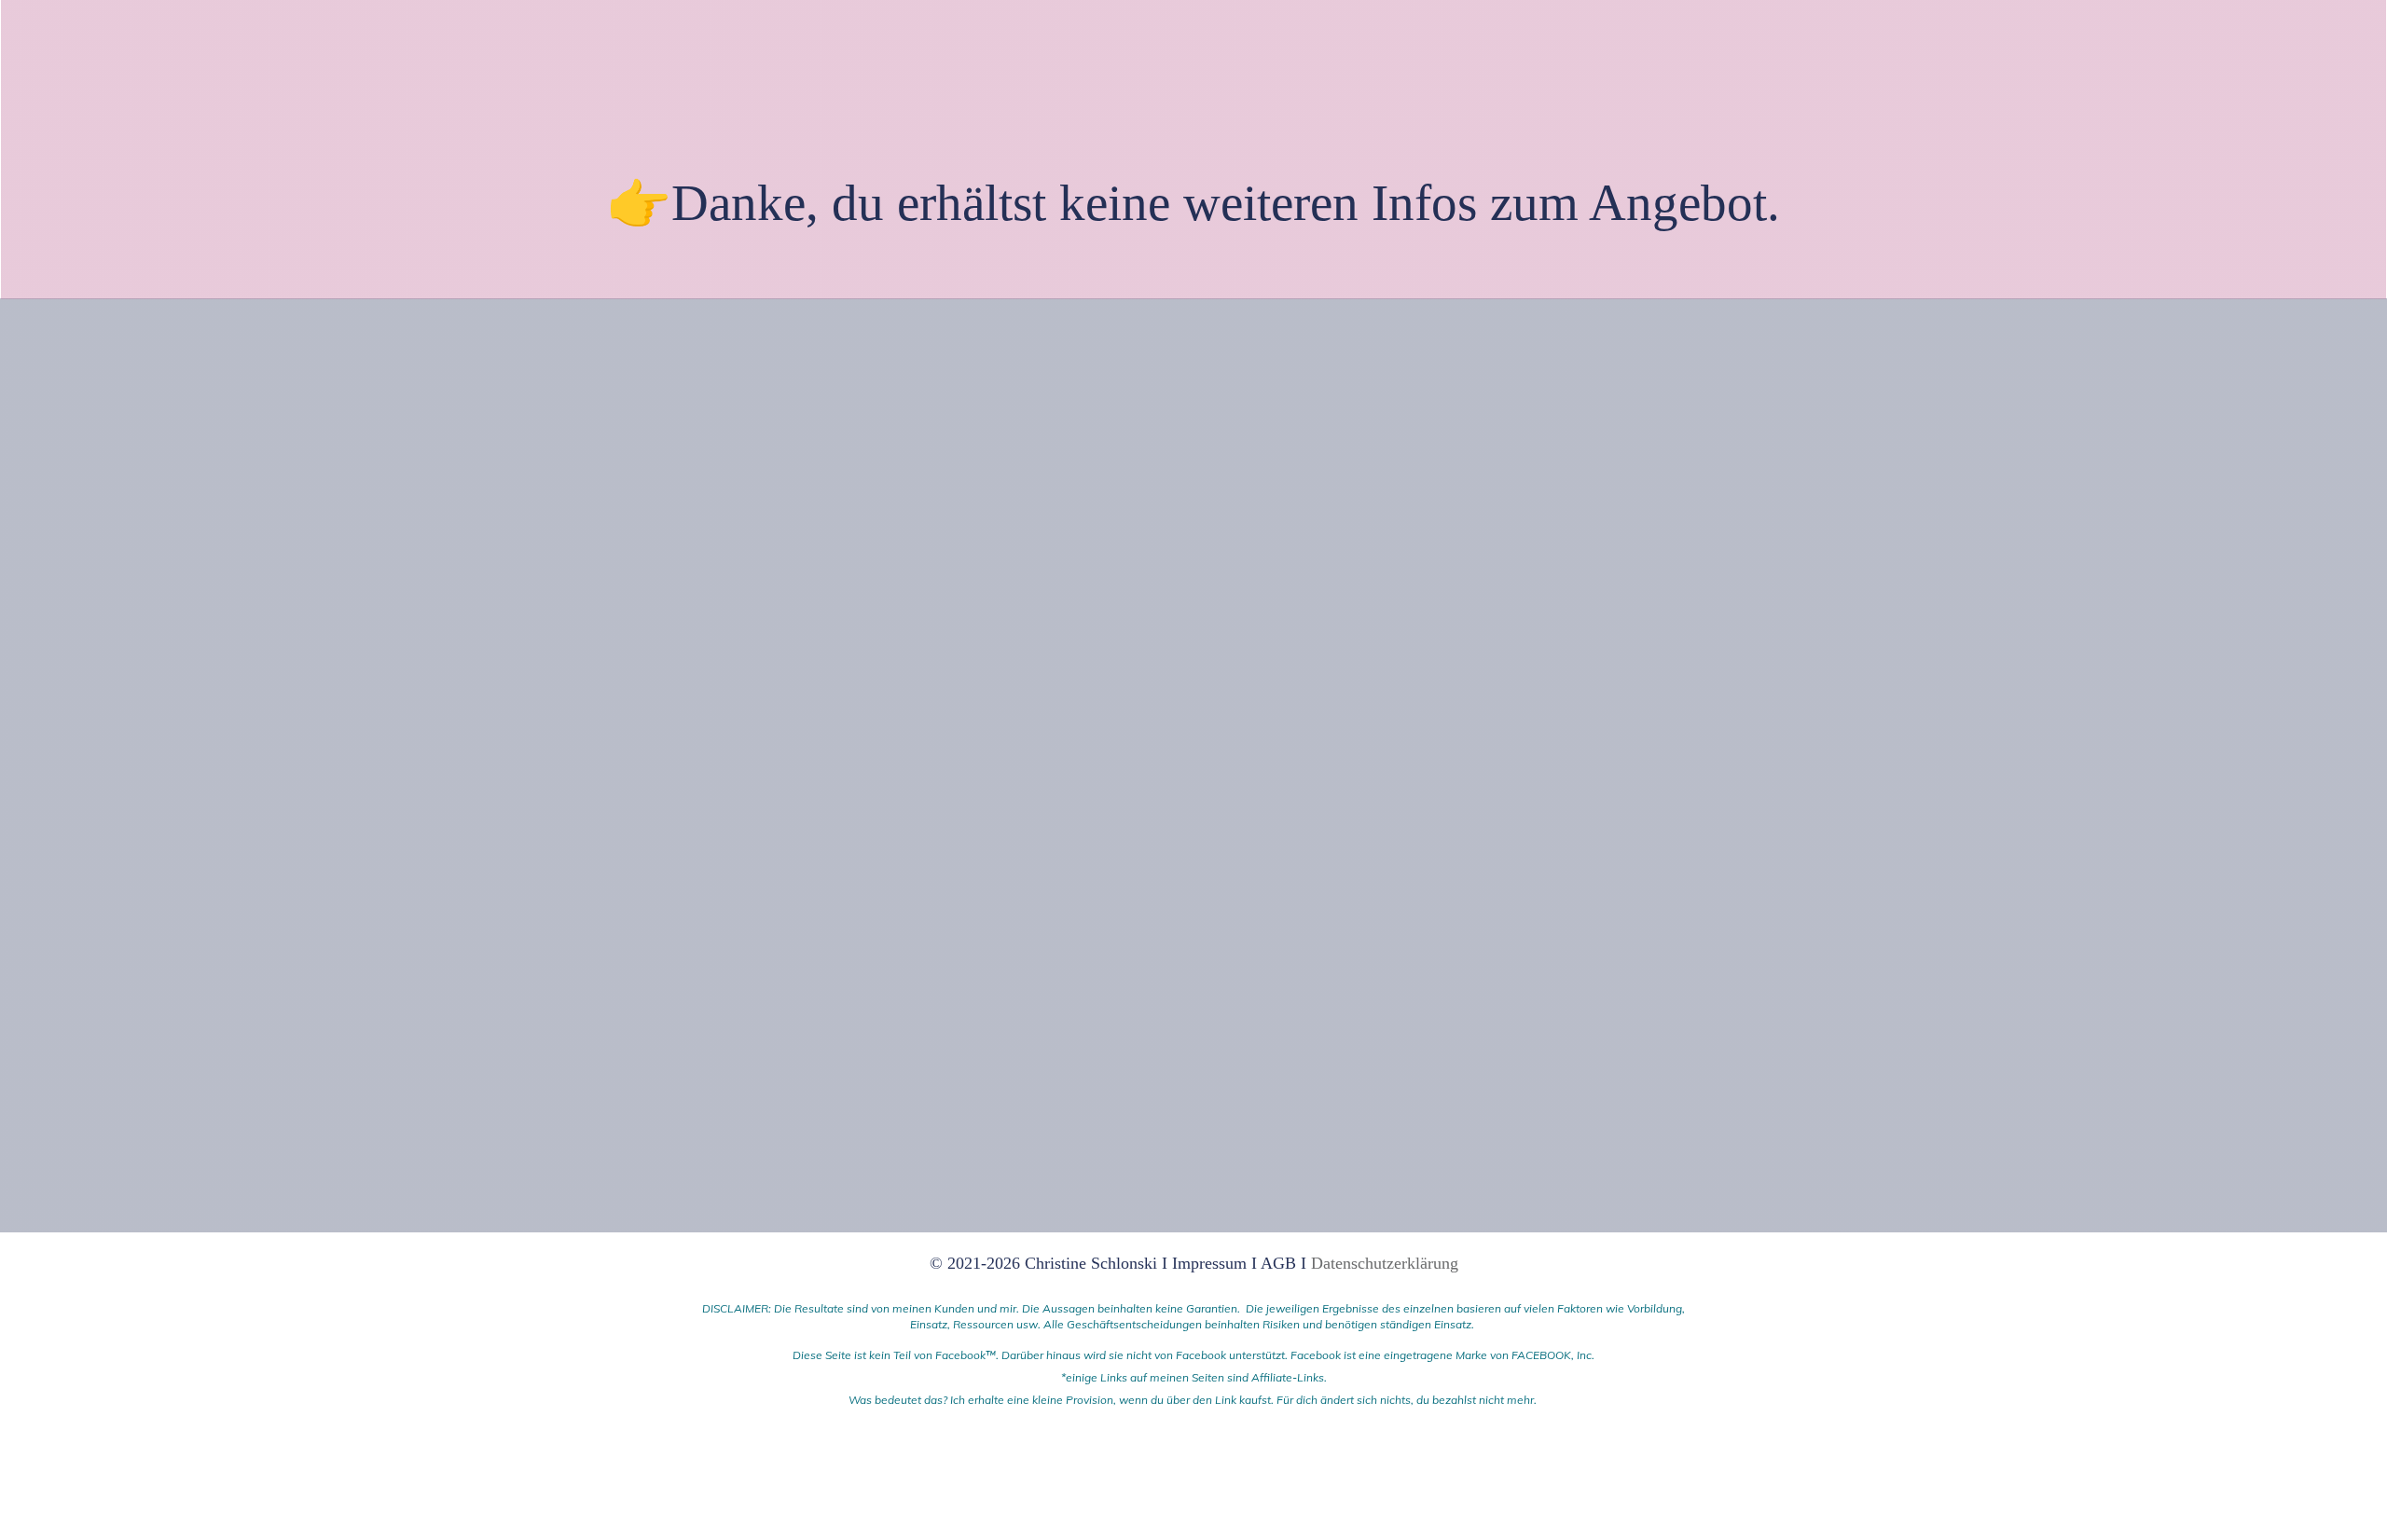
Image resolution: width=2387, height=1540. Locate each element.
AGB (1278, 1263)
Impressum (1212, 1263)
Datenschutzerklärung (1385, 1263)
